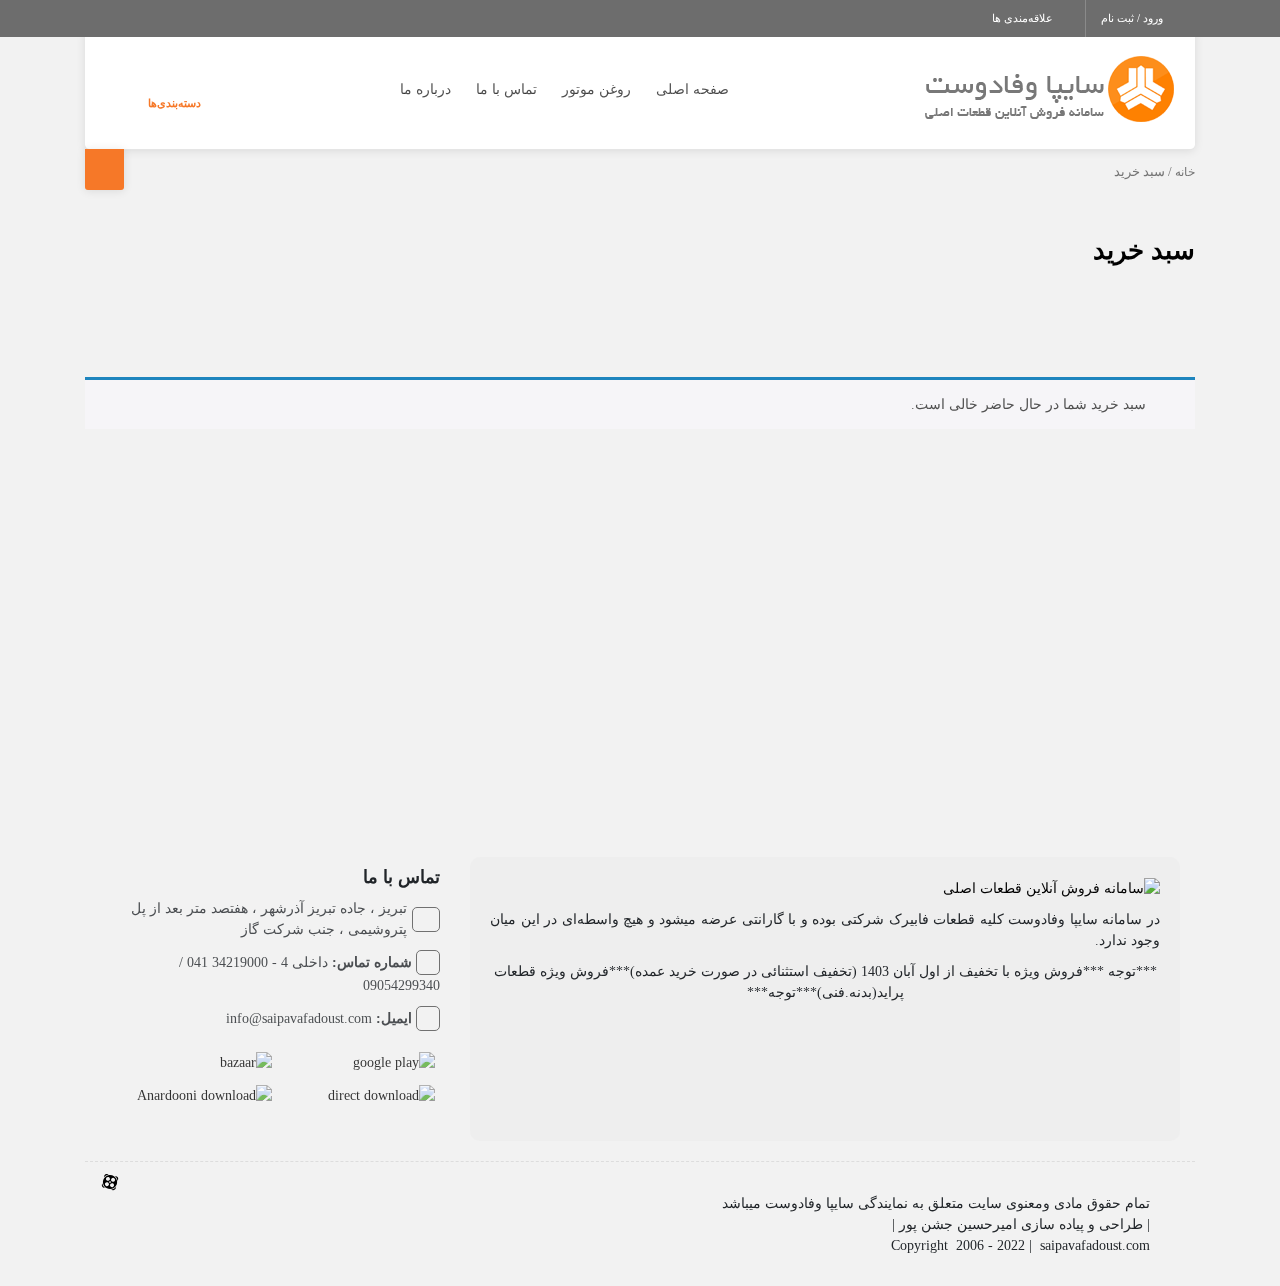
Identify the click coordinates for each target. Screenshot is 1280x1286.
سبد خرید (1144, 250)
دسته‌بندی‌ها (174, 103)
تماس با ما (506, 89)
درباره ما (425, 89)
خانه (1185, 172)
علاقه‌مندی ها (1024, 18)
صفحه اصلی (692, 89)
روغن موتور (596, 89)
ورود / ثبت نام (1133, 18)
